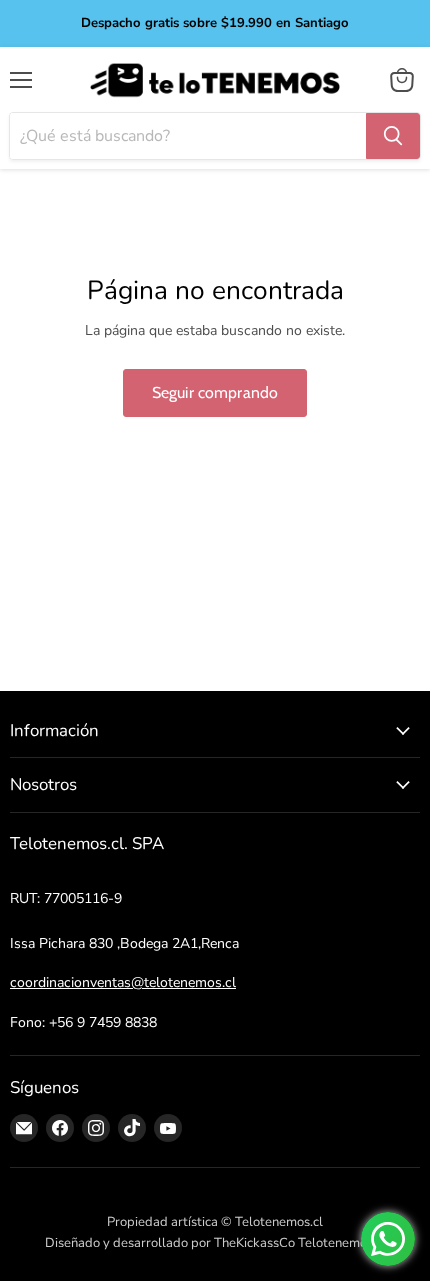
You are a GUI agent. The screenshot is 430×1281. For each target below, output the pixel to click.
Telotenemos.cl (342, 1243)
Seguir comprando (215, 392)
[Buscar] (393, 136)
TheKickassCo (254, 1243)
